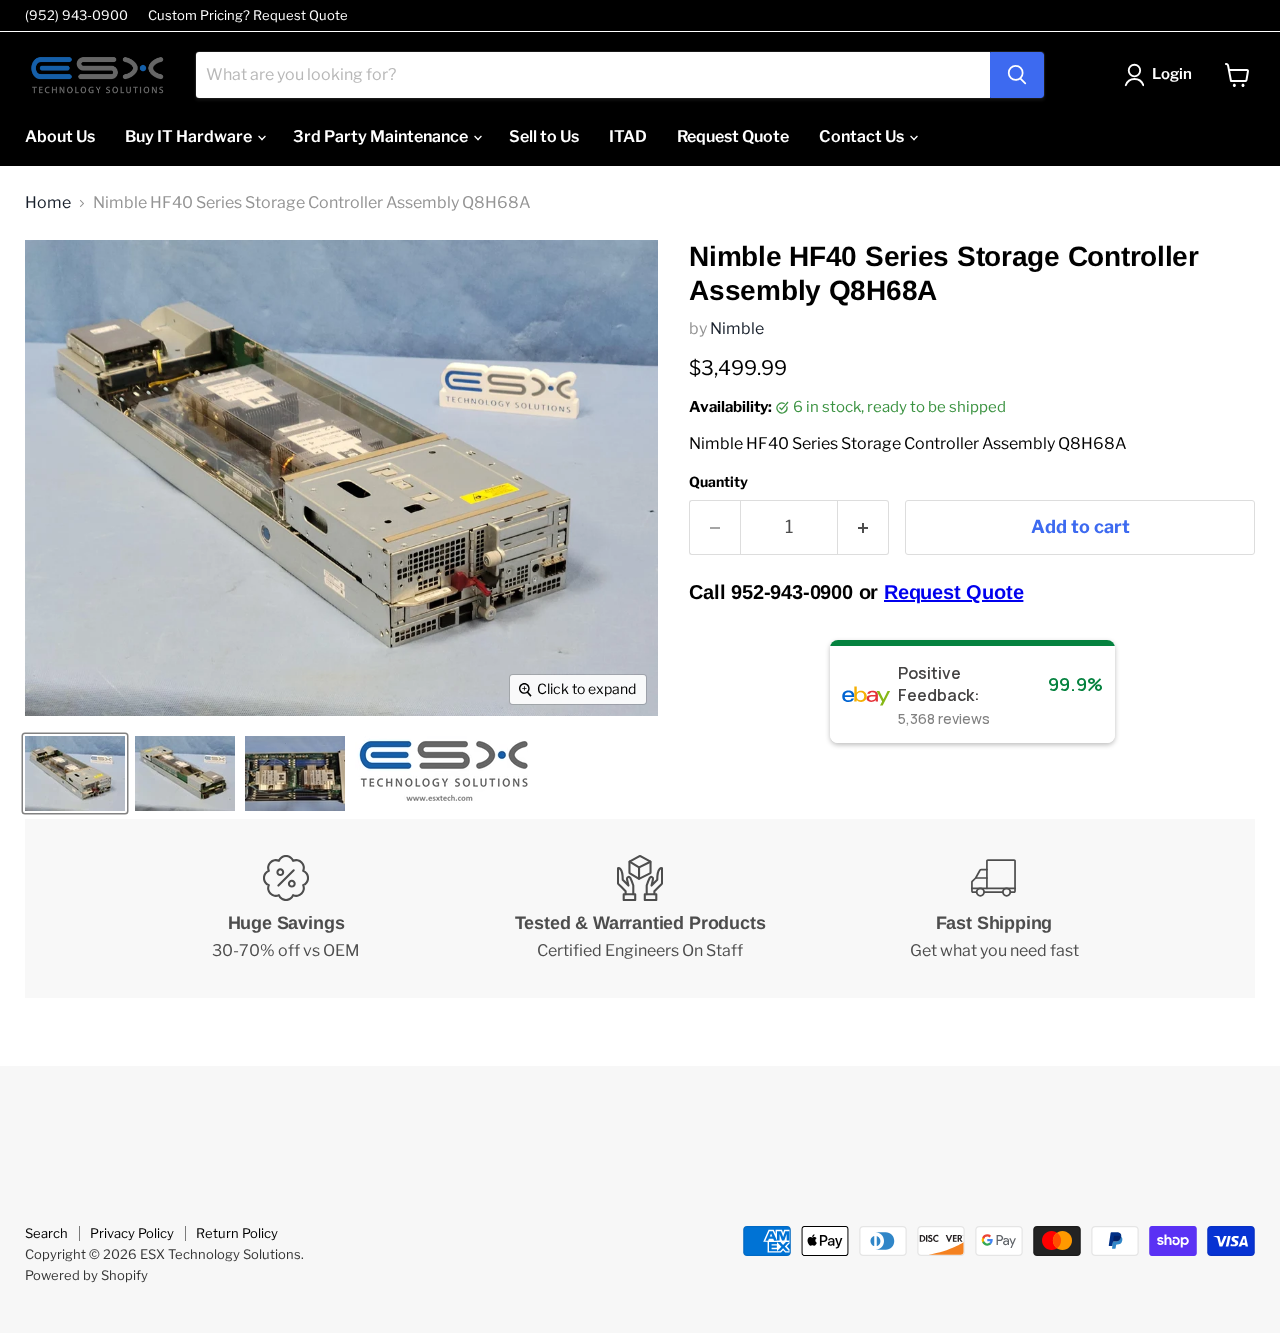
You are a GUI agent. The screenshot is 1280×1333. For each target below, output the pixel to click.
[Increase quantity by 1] (863, 527)
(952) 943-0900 (76, 15)
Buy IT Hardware (190, 136)
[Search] (1017, 75)
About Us (60, 136)
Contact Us (863, 136)
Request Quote (733, 136)
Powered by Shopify (86, 1275)
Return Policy (237, 1233)
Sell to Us (544, 136)
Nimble (737, 328)
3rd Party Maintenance (382, 136)
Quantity (718, 482)
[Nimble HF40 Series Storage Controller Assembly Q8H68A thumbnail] (75, 773)
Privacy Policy (132, 1233)
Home (48, 203)
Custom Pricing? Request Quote (248, 15)
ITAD (628, 136)
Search (46, 1233)
